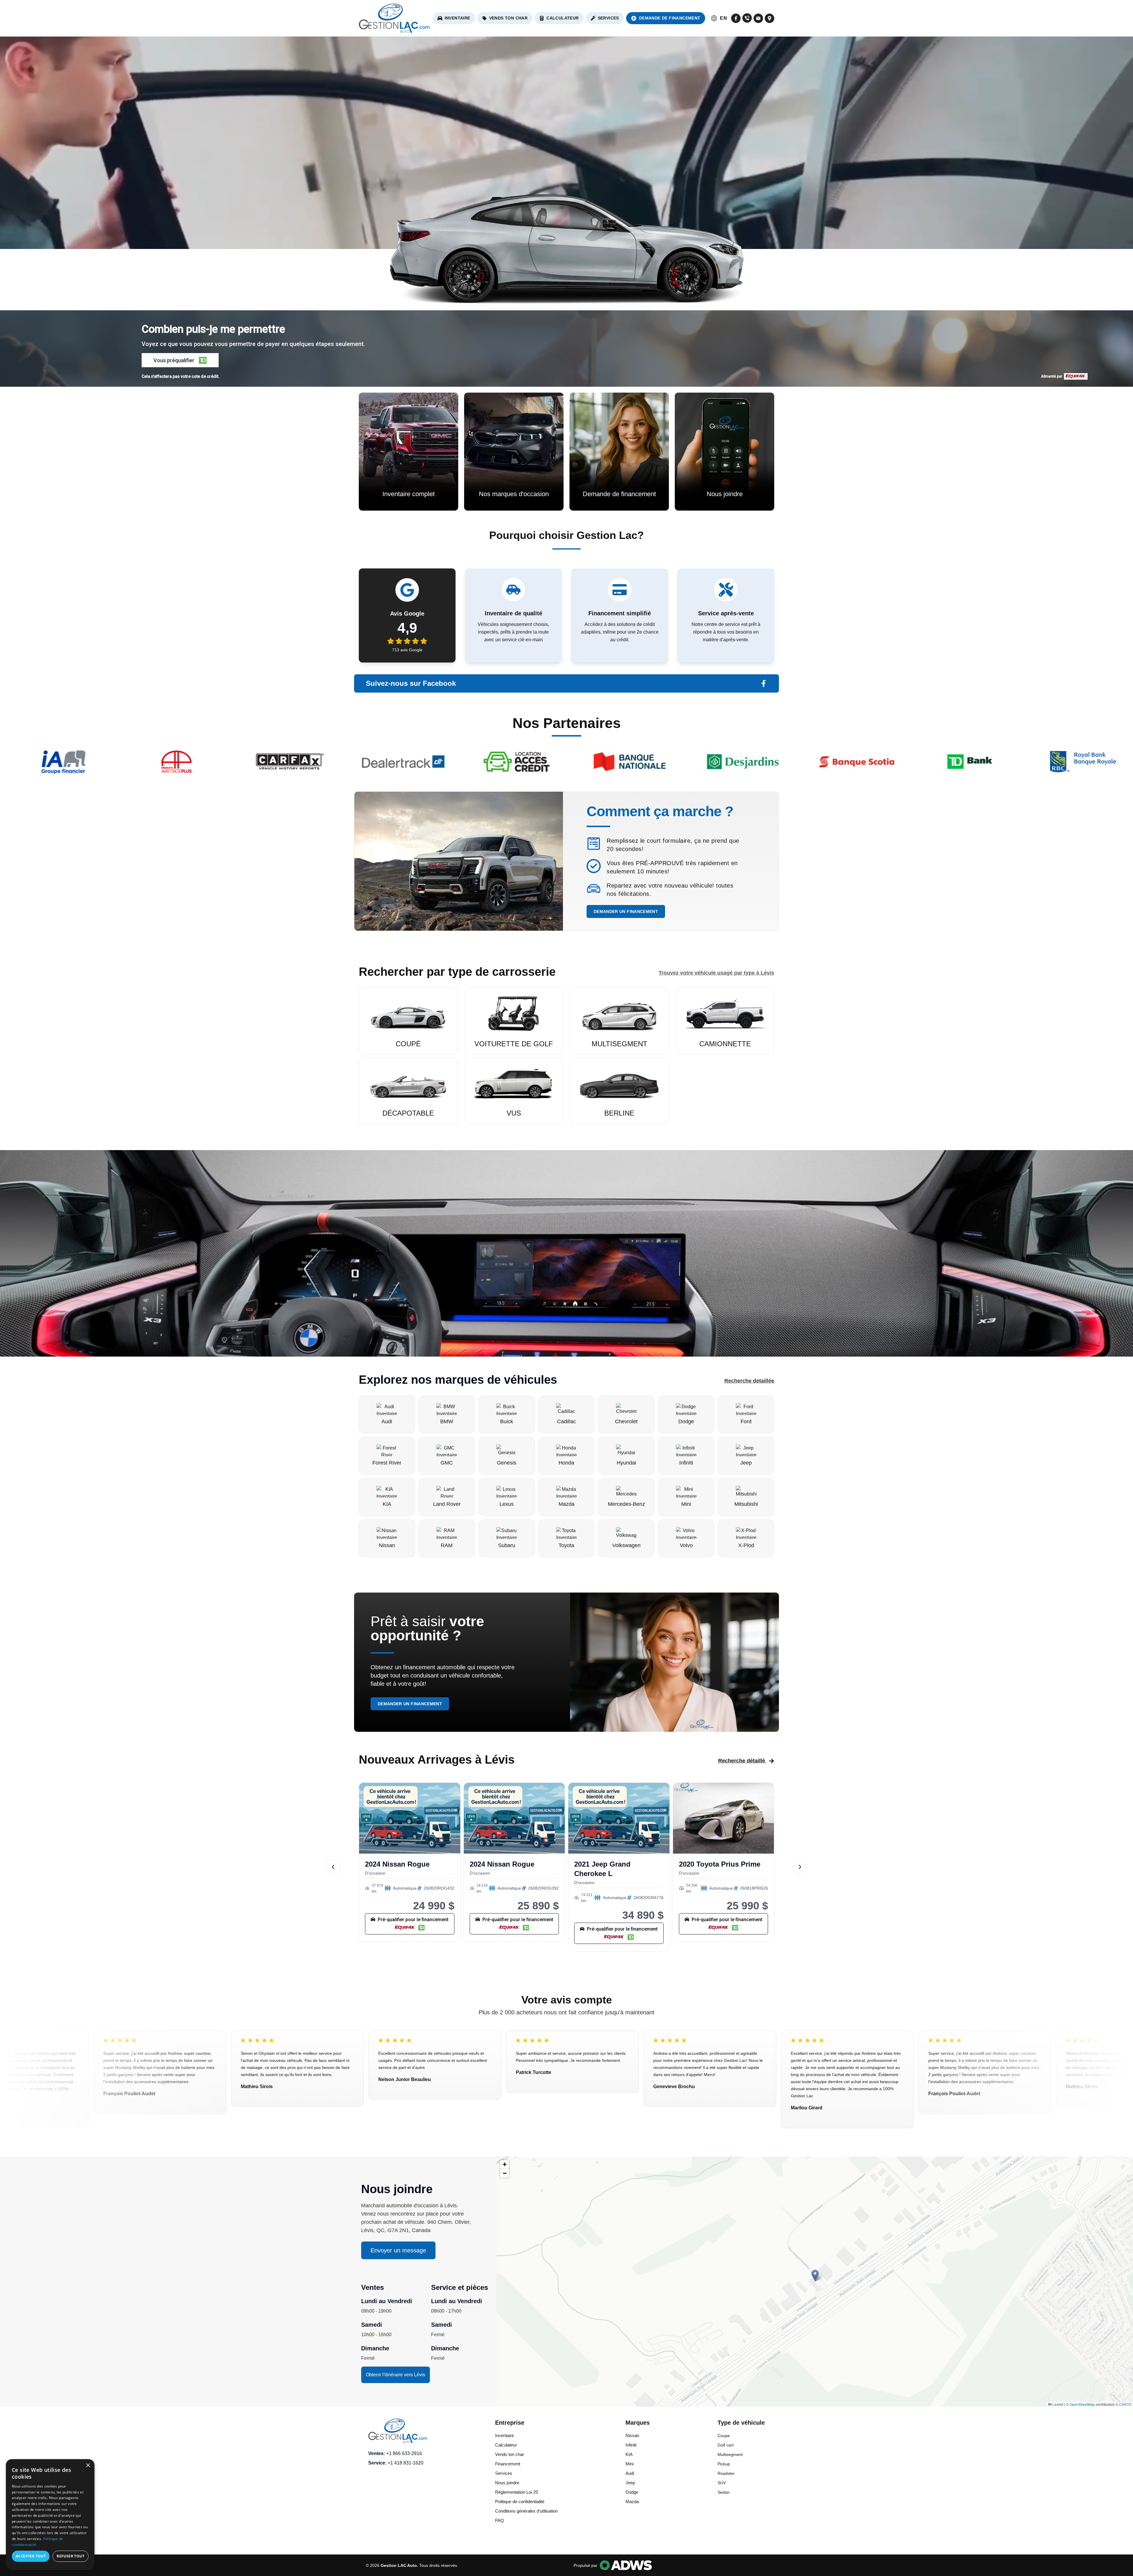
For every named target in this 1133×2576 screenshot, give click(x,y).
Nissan (632, 2435)
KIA (629, 2454)
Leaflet (1057, 2404)
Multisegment (730, 2454)
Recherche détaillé (742, 1761)
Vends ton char (509, 18)
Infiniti (631, 2445)
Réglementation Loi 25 (516, 2492)
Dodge (632, 2492)
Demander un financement (626, 911)
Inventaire (457, 18)
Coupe (724, 2436)
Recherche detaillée (749, 1381)
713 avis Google (407, 650)
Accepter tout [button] (31, 2556)
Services (608, 18)
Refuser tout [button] (71, 2556)
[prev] (333, 1867)
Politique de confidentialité (520, 2502)
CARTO (1125, 2404)
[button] (180, 360)
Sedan (724, 2492)
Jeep (630, 2483)
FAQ (500, 2520)
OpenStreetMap (1082, 2404)
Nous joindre (507, 2483)
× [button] (88, 2466)
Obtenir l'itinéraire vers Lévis (396, 2375)
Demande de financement (670, 18)
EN (723, 18)
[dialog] (50, 2515)
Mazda (632, 2502)
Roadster (726, 2473)
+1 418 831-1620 (406, 2463)
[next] (800, 1867)
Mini (629, 2464)
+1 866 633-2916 (404, 2453)
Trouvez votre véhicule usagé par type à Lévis (716, 973)
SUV (722, 2483)
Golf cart (726, 2445)
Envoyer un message (398, 2250)
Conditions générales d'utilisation (526, 2511)
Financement (508, 2464)
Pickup (724, 2464)
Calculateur (563, 18)
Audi (630, 2473)
